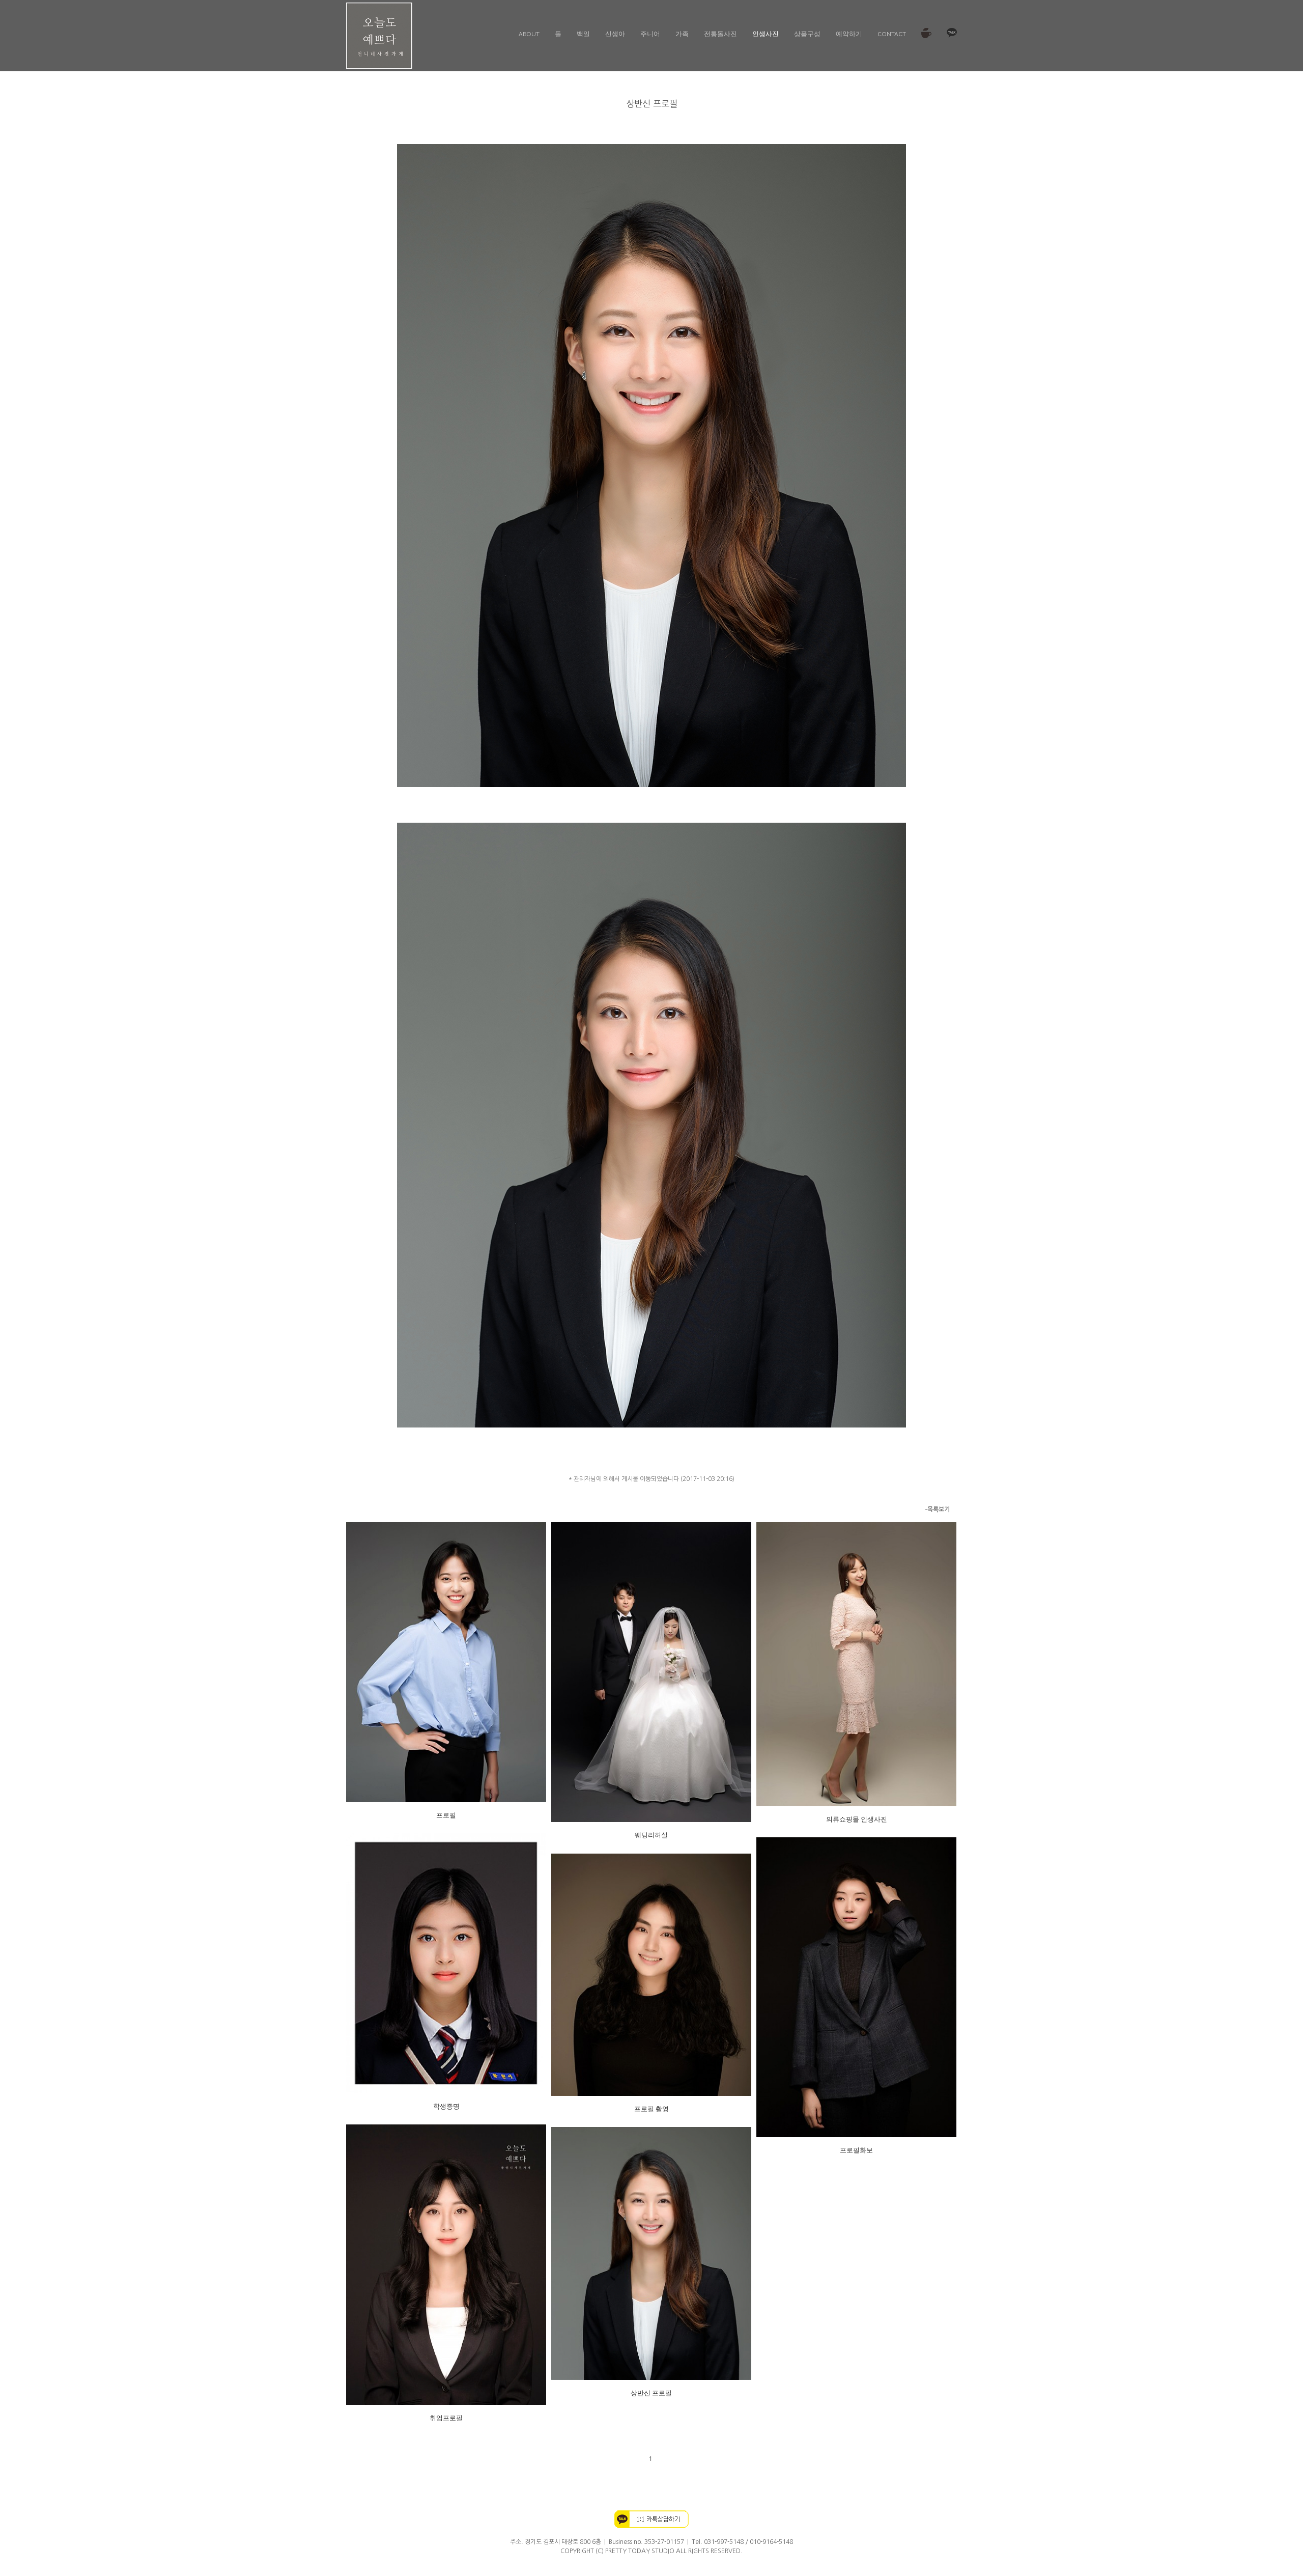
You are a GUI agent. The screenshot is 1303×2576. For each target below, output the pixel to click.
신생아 (615, 33)
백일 (583, 33)
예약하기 (849, 33)
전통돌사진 (720, 33)
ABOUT (529, 33)
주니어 (650, 33)
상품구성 (807, 33)
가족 (682, 33)
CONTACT (892, 33)
